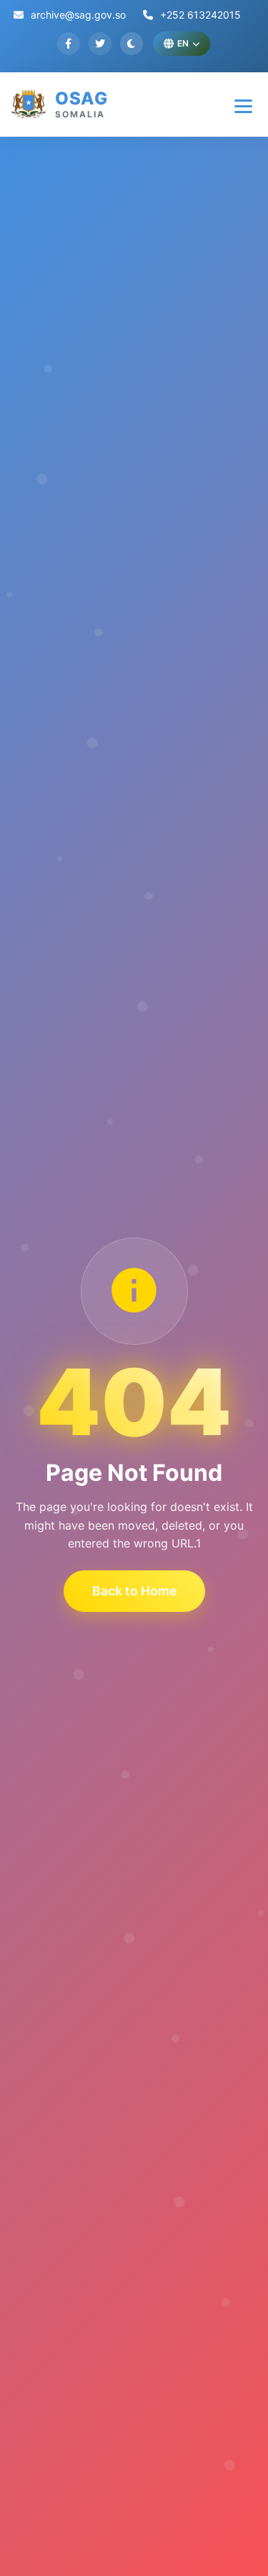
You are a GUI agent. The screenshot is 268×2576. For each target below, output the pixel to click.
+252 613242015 (199, 15)
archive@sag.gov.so (77, 15)
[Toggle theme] (131, 44)
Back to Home (134, 1591)
